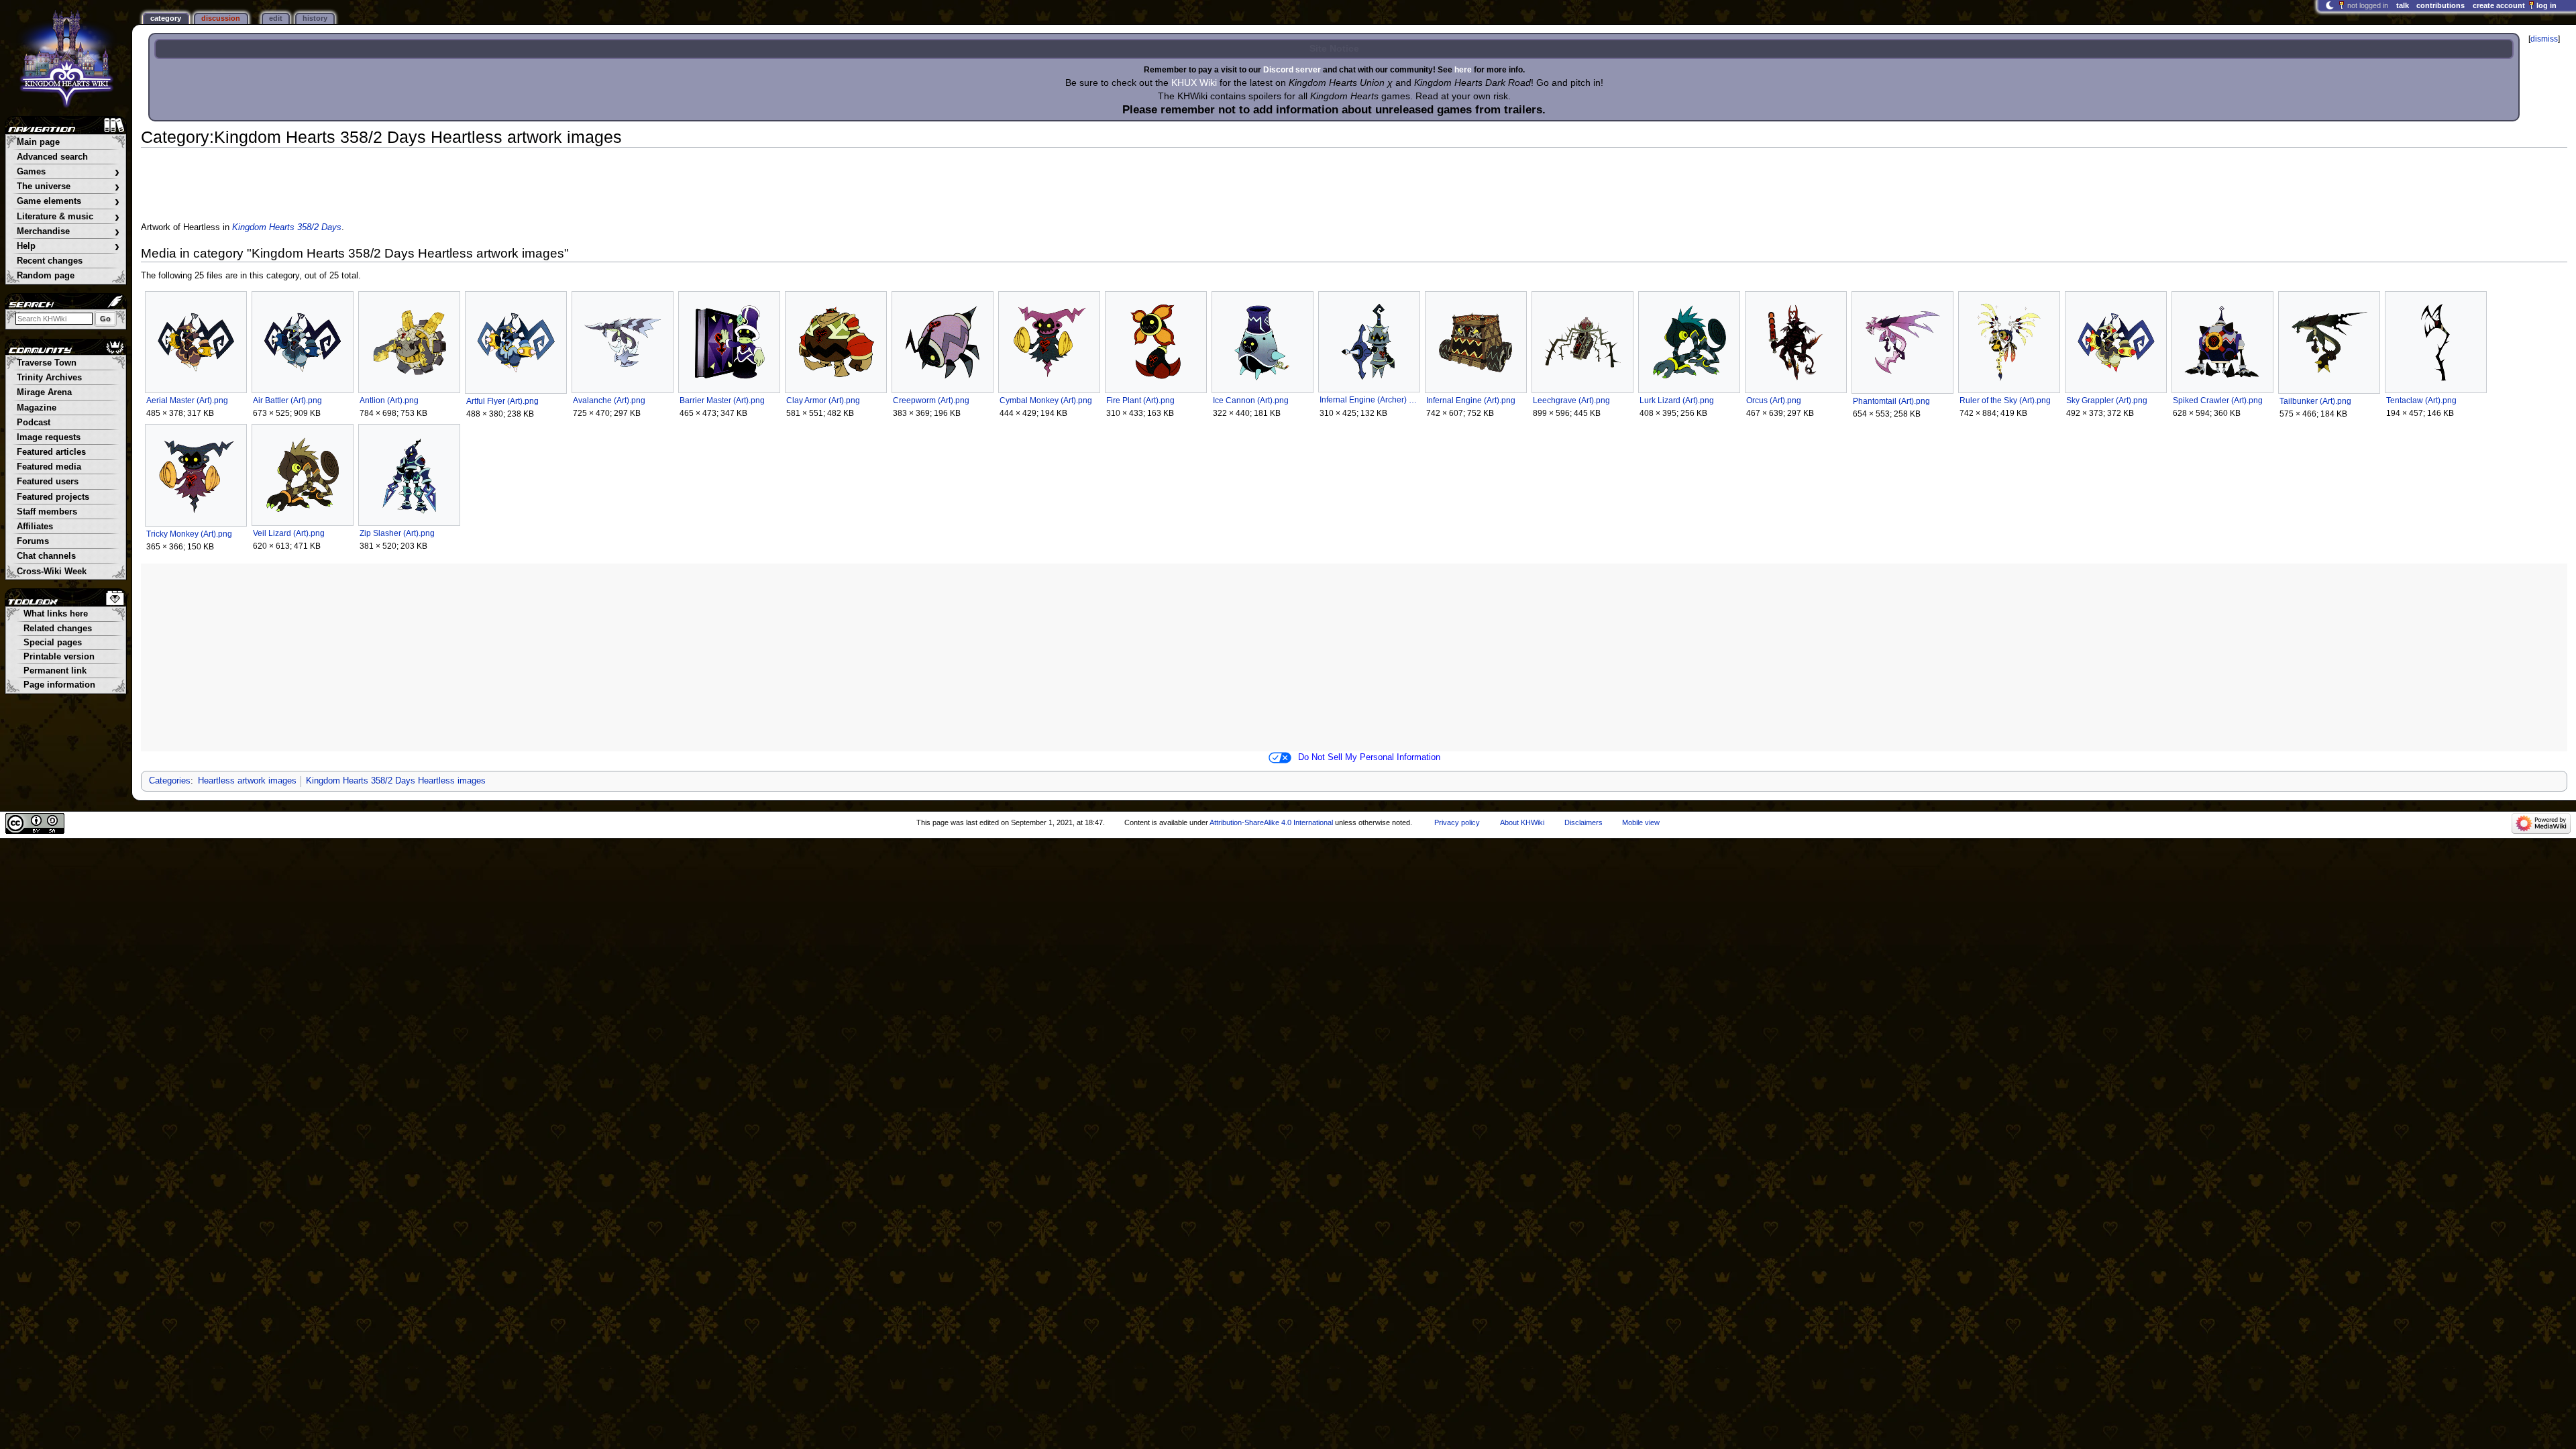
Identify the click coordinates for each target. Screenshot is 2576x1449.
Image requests (49, 437)
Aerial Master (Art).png (187, 400)
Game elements (68, 202)
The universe (68, 187)
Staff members (47, 512)
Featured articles (51, 452)
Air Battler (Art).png (287, 400)
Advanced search (52, 157)
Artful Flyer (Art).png (502, 401)
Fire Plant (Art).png (1140, 400)
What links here (56, 614)
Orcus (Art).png (1774, 400)
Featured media (49, 467)
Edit (276, 18)
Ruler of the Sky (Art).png (2005, 400)
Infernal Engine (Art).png (1471, 400)
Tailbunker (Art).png (2315, 401)
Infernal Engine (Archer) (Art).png (1369, 400)
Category (166, 18)
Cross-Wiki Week (52, 572)
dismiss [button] (2544, 39)
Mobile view (1641, 822)
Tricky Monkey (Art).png (189, 534)
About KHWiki (1522, 822)
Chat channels (46, 556)
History (315, 18)
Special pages (53, 643)
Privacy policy (1457, 822)
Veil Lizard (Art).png (289, 533)
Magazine (37, 408)
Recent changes (50, 261)
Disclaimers (1584, 822)
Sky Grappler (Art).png (2107, 400)
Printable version (59, 657)
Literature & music (68, 217)
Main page (38, 142)
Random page (46, 276)
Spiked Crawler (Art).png (2218, 400)
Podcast (34, 423)
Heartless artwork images (247, 781)
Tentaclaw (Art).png (2421, 400)
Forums (33, 541)
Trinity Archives (49, 378)
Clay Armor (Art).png (823, 400)
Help (68, 247)
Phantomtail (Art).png (1891, 401)
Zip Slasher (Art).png (397, 533)
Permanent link (55, 671)
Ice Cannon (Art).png (1251, 400)
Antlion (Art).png (389, 400)
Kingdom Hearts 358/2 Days (287, 227)
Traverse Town (47, 363)
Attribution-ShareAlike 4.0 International (1271, 822)
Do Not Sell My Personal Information (1369, 757)
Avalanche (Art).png (609, 400)
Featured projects (53, 497)
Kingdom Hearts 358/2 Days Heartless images (396, 781)
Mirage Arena (44, 392)
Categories (170, 781)
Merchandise (68, 232)
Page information (59, 685)
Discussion (221, 18)
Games (68, 172)
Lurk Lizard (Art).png (1677, 400)
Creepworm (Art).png (931, 400)
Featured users (48, 482)
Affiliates (35, 527)
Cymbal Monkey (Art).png (1046, 400)
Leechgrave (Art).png (1571, 400)
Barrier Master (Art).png (722, 400)
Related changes (58, 629)
